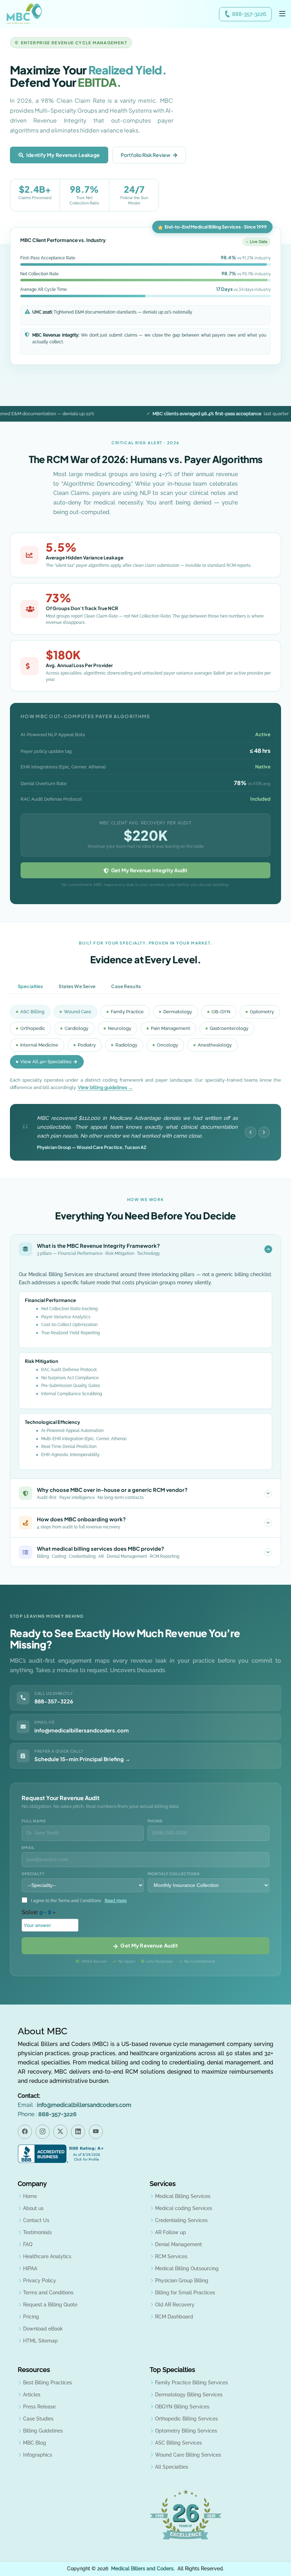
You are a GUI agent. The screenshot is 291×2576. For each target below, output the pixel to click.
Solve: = (39, 1912)
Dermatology (178, 1012)
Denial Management (179, 2244)
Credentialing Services (181, 2220)
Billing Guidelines (43, 2431)
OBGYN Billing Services (182, 2407)
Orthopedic (33, 1028)
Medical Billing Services (183, 2196)
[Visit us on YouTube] (96, 2132)
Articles (32, 2395)
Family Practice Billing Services (191, 2383)
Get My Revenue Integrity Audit (148, 870)
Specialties (30, 986)
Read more (116, 1901)
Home (30, 2196)
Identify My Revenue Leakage (63, 155)
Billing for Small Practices (185, 2293)
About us (33, 2208)
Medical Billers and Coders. (143, 2569)
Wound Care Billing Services (188, 2455)
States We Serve (77, 986)
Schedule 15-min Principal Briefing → (82, 1759)
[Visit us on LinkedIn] (78, 2132)
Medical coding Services (184, 2208)
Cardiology (76, 1028)
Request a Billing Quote (50, 2305)
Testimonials (37, 2232)
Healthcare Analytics (47, 2256)
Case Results (126, 986)
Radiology (126, 1045)
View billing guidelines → (105, 1087)
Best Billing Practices (48, 2383)
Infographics (38, 2455)
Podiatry (87, 1045)
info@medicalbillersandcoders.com (82, 1730)
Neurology (120, 1028)
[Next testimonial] (264, 1132)
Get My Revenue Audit (148, 1945)
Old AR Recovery (175, 2305)
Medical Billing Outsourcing (187, 2268)
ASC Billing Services (179, 2443)
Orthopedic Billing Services (186, 2419)
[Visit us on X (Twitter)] (60, 2132)
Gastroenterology (229, 1028)
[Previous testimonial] (251, 1132)
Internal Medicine (39, 1045)
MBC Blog (35, 2443)
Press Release (39, 2407)
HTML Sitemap (40, 2341)
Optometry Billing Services (186, 2431)
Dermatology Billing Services (189, 2395)
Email (28, 1847)
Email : (75, 2105)
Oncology (168, 1045)
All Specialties (172, 2467)
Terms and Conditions (48, 2293)
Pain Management (171, 1028)
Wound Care (78, 1012)
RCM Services (171, 2256)
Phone (155, 1821)
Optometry (262, 1012)
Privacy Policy (40, 2281)
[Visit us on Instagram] (43, 2132)
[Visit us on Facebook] (25, 2132)
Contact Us (36, 2220)
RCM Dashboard (174, 2317)
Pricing (31, 2317)
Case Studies (38, 2419)
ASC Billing (32, 1012)
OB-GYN (221, 1012)
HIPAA (30, 2268)
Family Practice (127, 1012)
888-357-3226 (249, 14)
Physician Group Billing (182, 2281)
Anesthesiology (215, 1045)
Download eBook (43, 2329)
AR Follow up (171, 2232)
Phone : (47, 2114)
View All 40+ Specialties (46, 1062)
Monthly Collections (174, 1874)
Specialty (33, 1874)
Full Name (34, 1821)
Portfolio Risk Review (145, 155)
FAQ (28, 2244)
